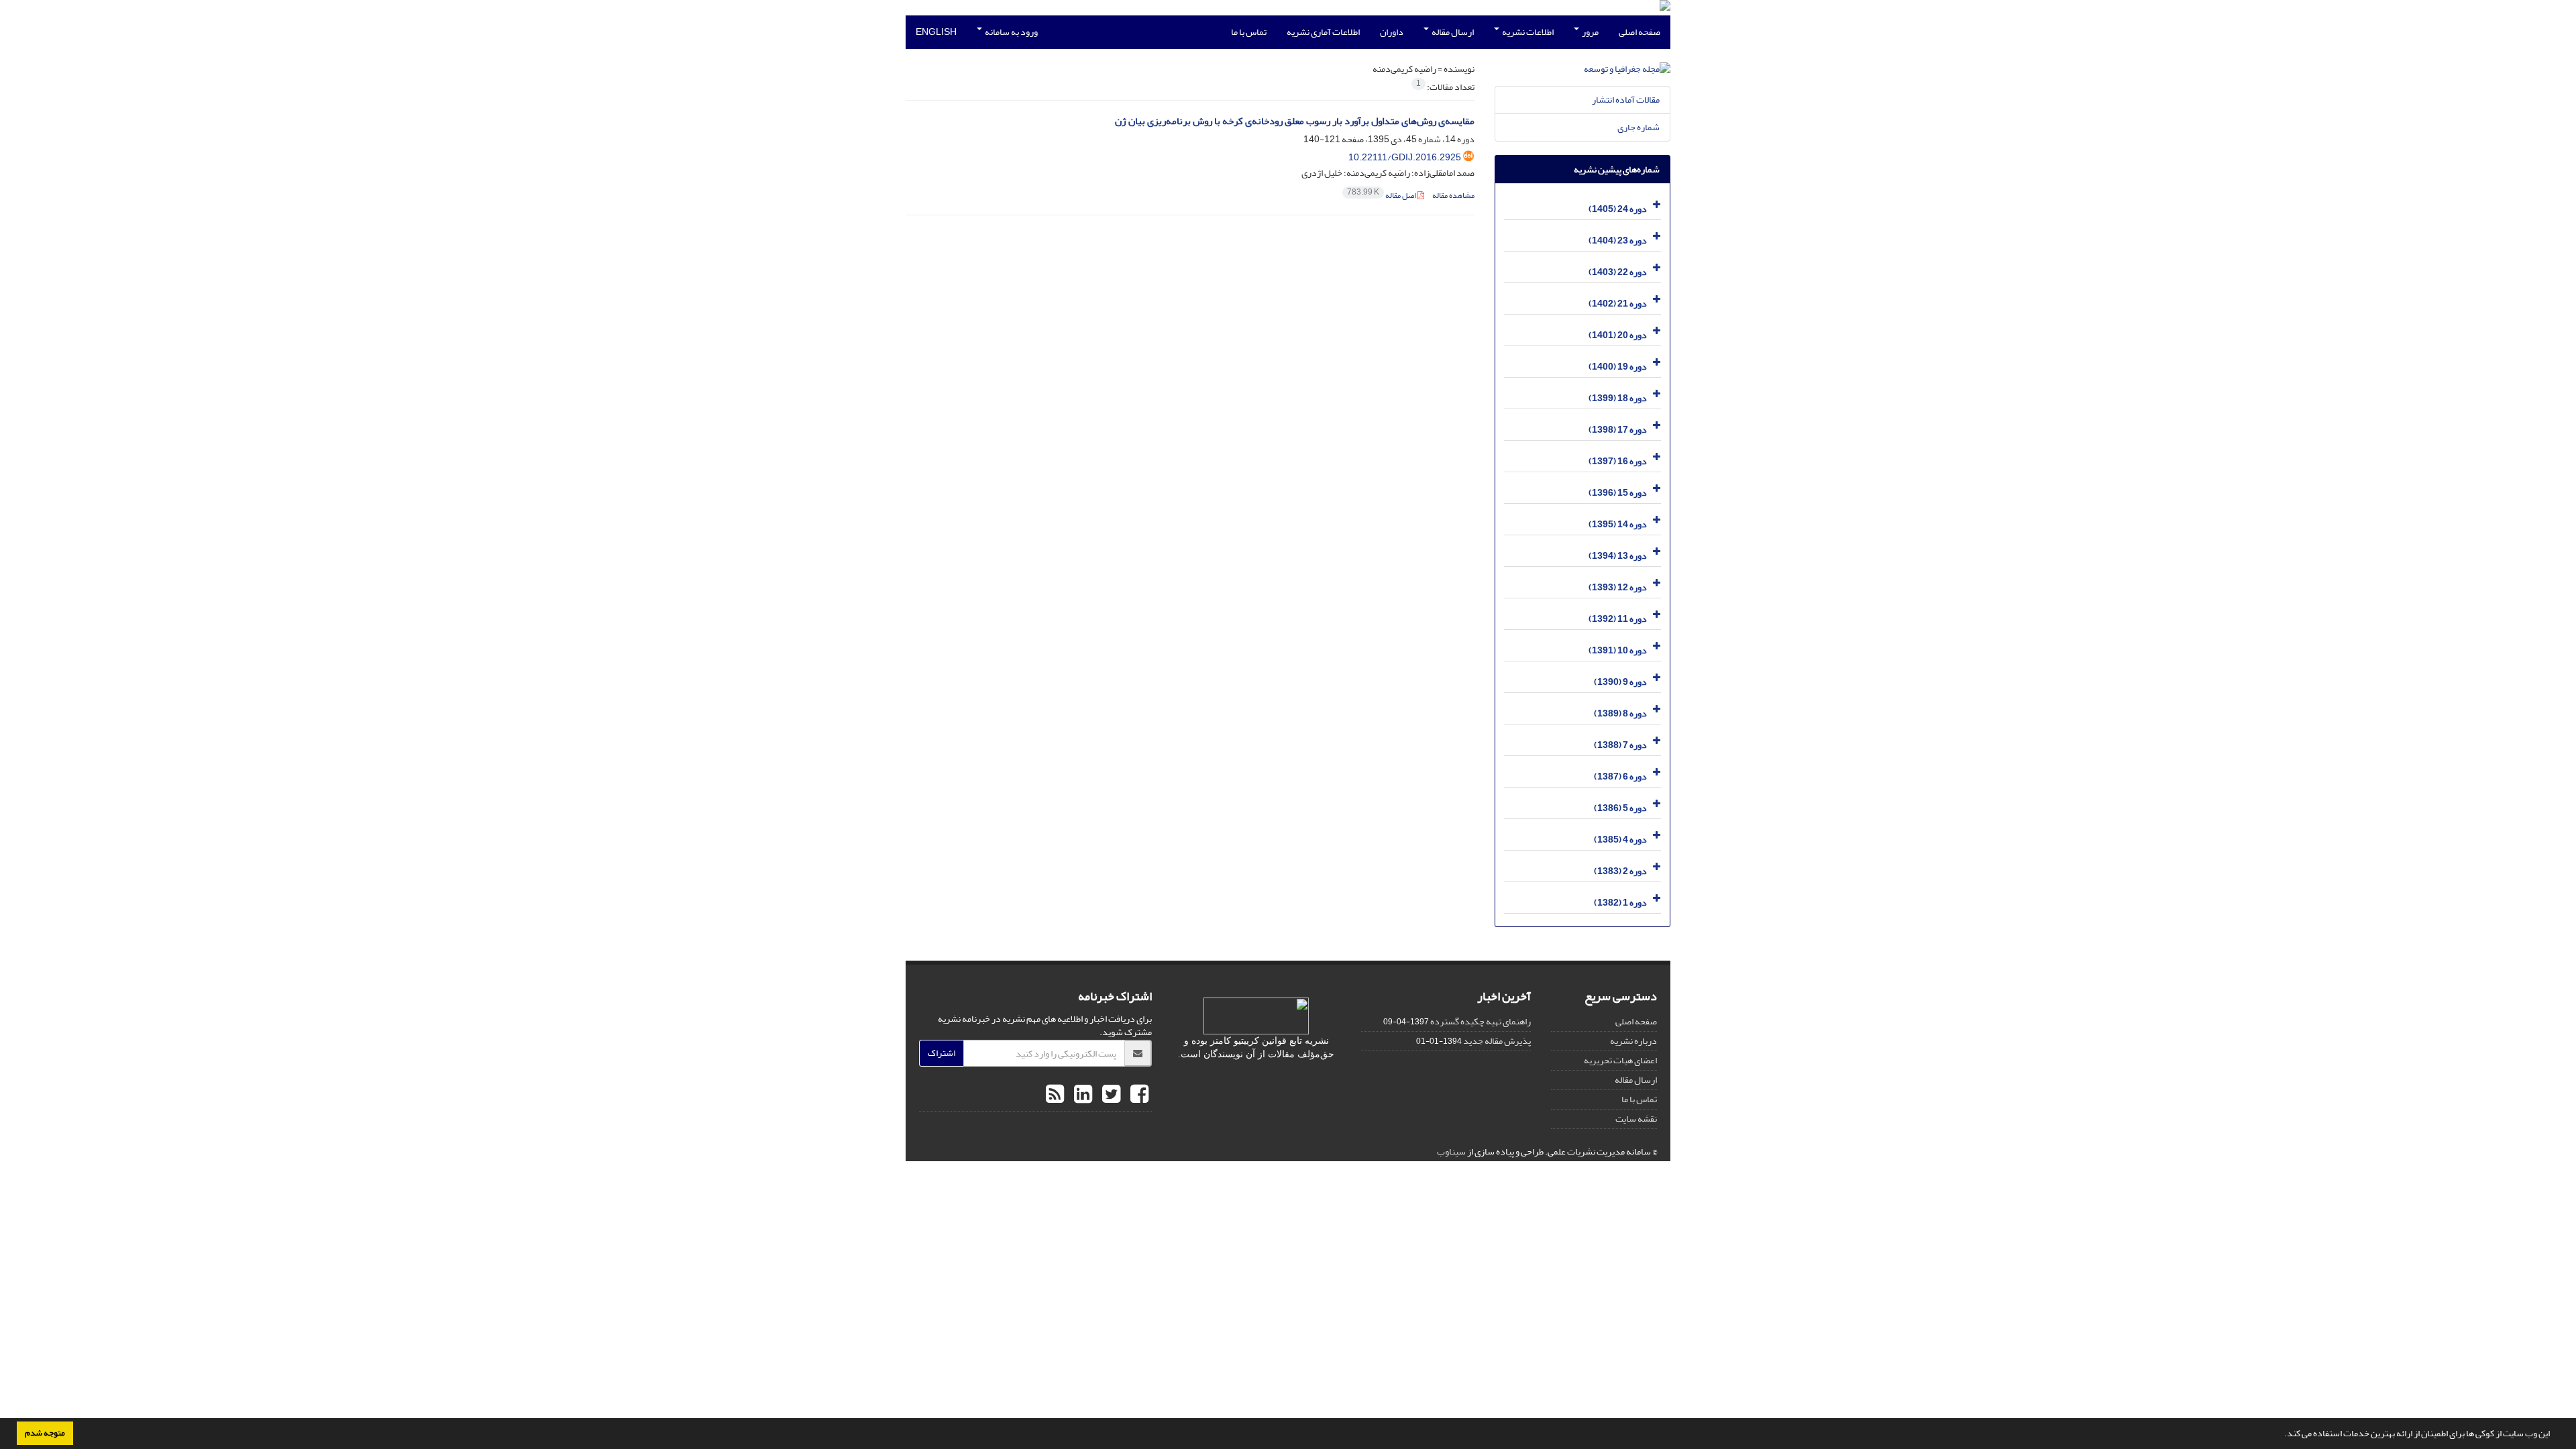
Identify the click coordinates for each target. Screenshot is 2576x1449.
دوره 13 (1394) (1618, 556)
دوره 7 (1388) (1620, 745)
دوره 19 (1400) (1618, 367)
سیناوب (1451, 1151)
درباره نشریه (1633, 1041)
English (936, 32)
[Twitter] (1110, 1095)
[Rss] (1055, 1095)
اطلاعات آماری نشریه (1323, 32)
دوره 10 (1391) (1618, 650)
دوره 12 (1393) (1618, 587)
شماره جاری (1639, 127)
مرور (1590, 32)
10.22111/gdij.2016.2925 (1405, 157)
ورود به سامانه (1011, 32)
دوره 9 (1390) (1620, 682)
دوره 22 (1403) (1618, 272)
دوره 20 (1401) (1618, 335)
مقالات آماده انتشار (1626, 100)
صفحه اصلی (1640, 32)
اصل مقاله (1382, 196)
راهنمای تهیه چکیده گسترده (1481, 1021)
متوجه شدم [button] (45, 1433)
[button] (2281, 1435)
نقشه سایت (1636, 1119)
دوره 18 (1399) (1618, 398)
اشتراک (942, 1053)
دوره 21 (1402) (1618, 304)
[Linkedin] (1081, 1095)
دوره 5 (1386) (1620, 808)
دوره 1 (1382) (1620, 903)
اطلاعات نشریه (1527, 32)
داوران (1392, 32)
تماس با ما (1249, 32)
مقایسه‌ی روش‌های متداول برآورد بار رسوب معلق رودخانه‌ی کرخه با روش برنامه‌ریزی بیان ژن (1295, 121)
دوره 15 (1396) (1618, 493)
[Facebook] (1138, 1095)
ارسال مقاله (1452, 32)
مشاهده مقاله (1453, 196)
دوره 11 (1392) (1618, 619)
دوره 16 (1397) (1618, 461)
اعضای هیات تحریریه (1620, 1060)
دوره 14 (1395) (1618, 524)
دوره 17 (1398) (1618, 430)
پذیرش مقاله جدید (1497, 1041)
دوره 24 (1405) (1618, 209)
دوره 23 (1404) (1618, 240)
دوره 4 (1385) (1620, 840)
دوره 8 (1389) (1620, 713)
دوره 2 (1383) (1620, 871)
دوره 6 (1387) (1620, 776)
